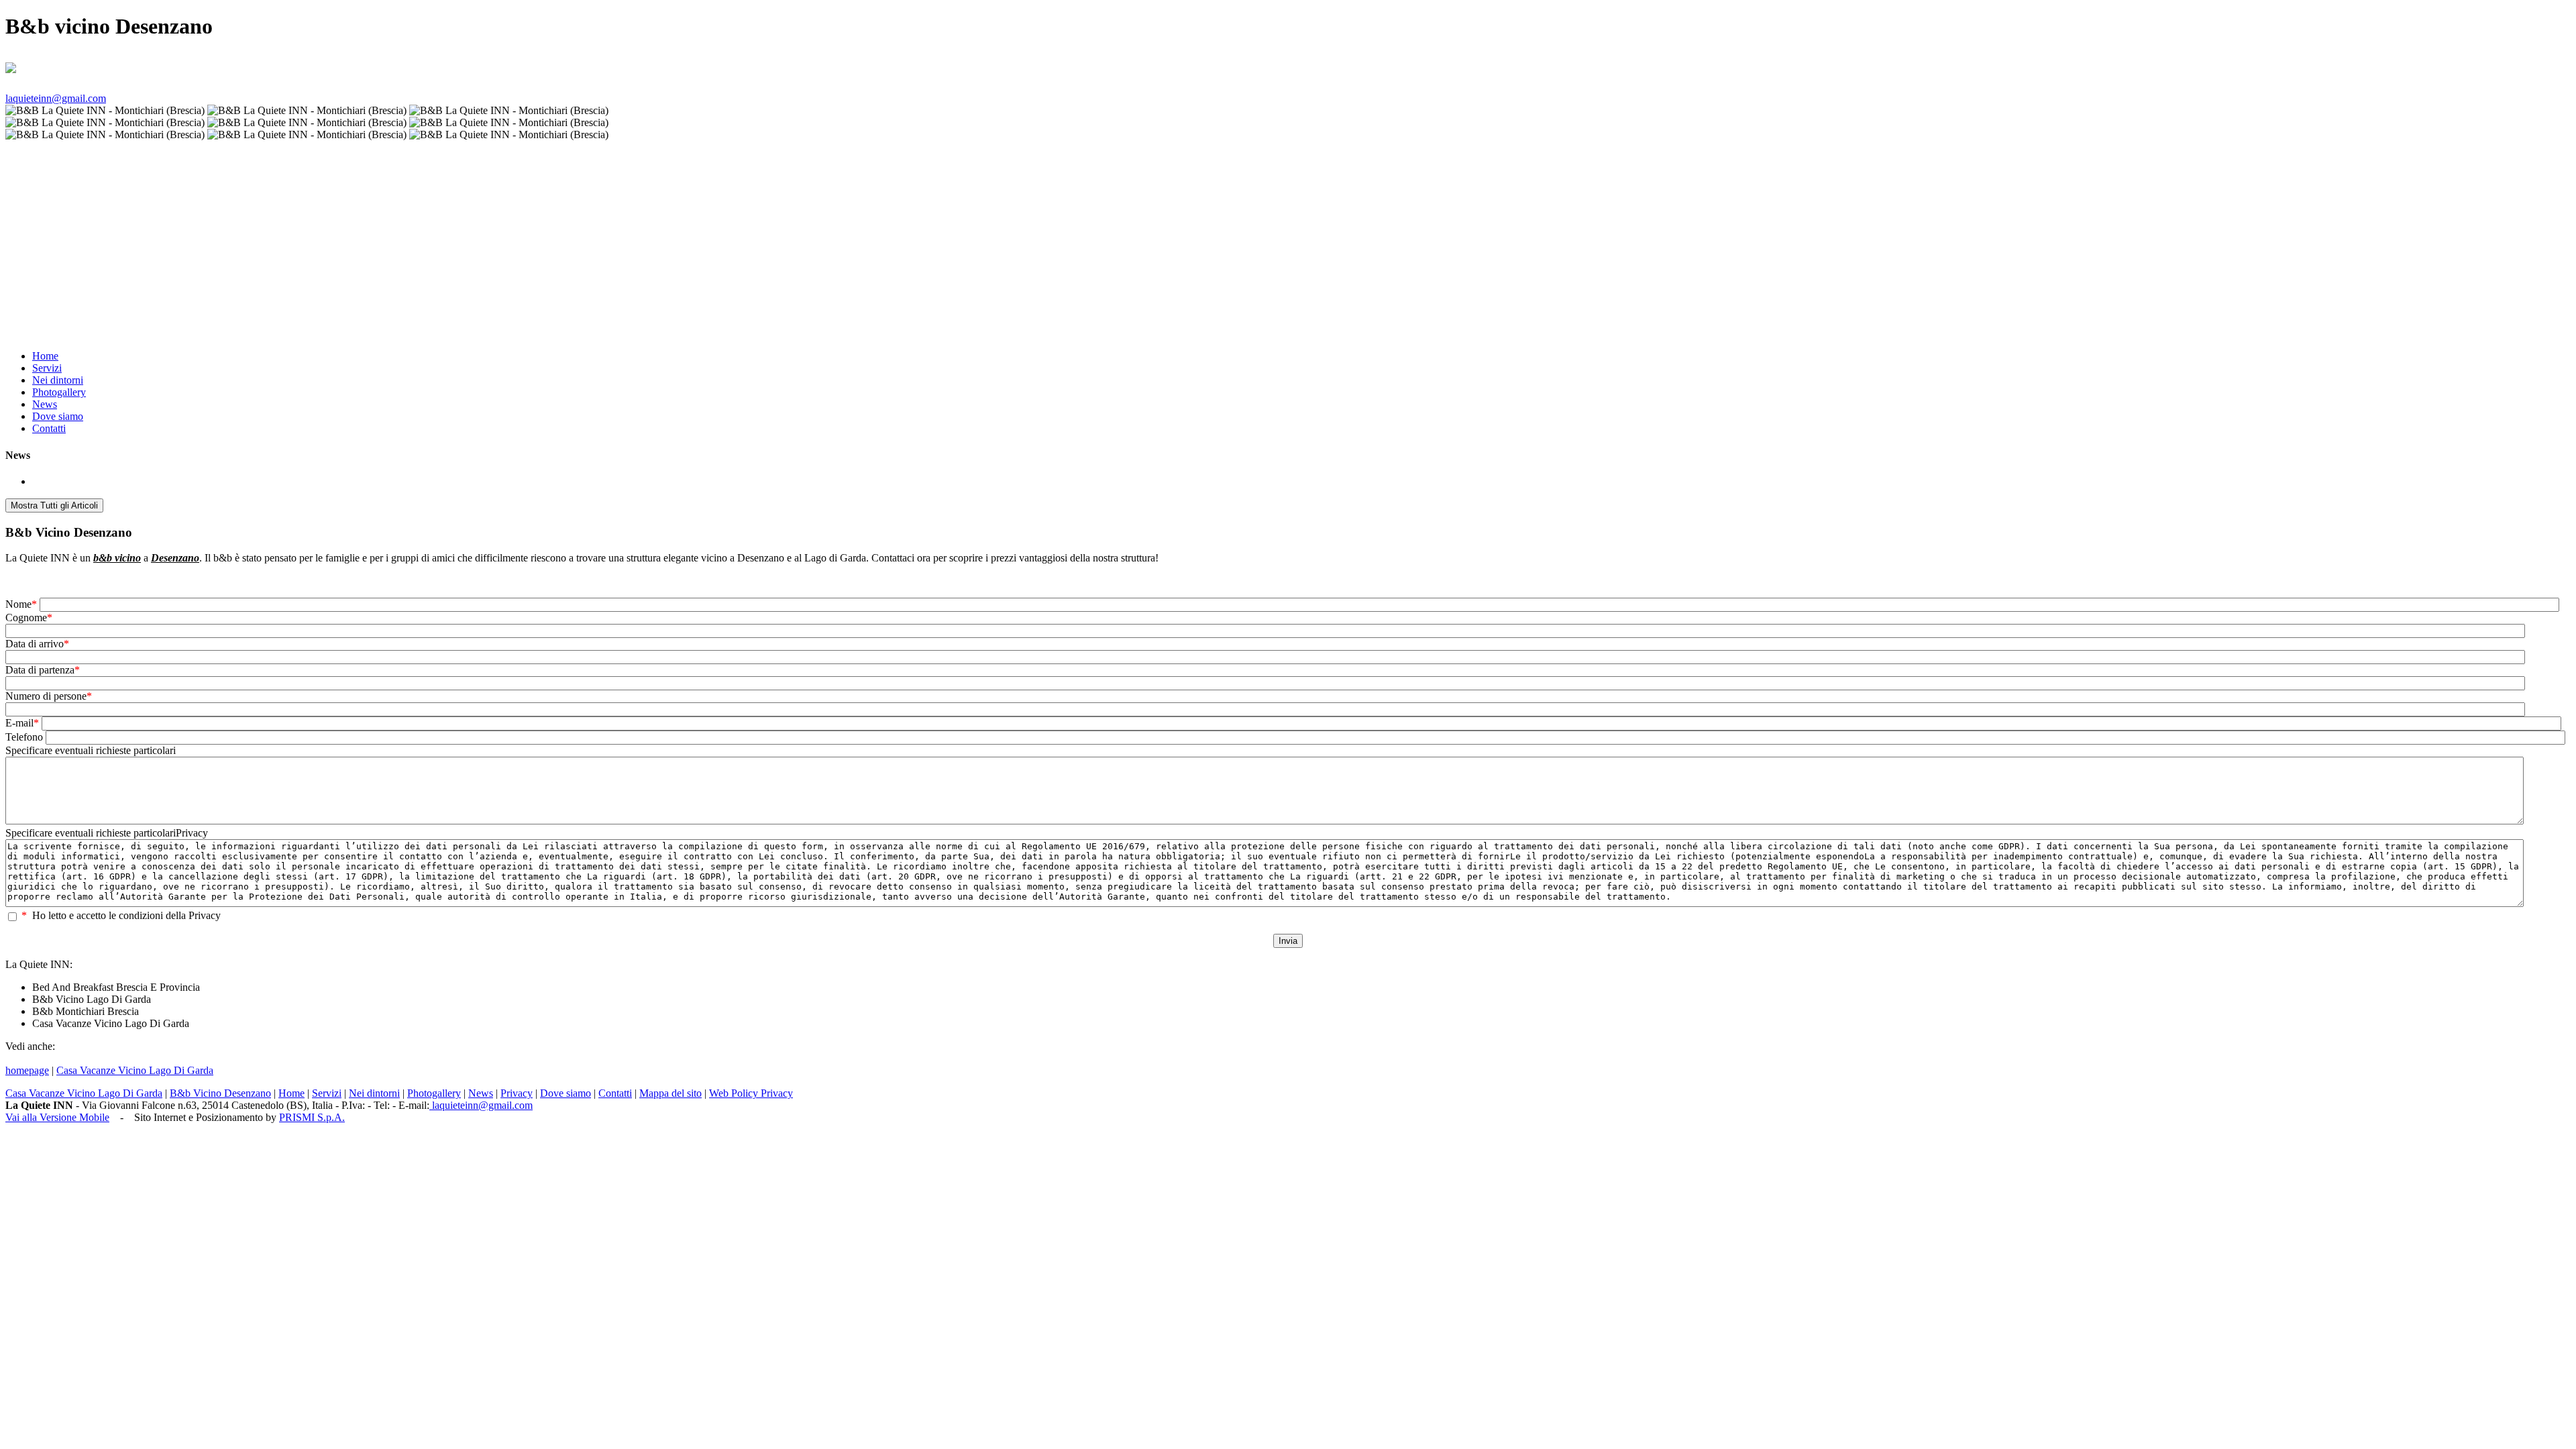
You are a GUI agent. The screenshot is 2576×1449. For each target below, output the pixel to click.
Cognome (29, 618)
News (45, 404)
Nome (21, 604)
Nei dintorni (58, 380)
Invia (1288, 941)
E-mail (22, 723)
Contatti (49, 428)
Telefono (24, 737)
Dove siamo (58, 416)
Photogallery (59, 392)
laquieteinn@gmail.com (56, 98)
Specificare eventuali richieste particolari (91, 750)
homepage (27, 1070)
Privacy (517, 1093)
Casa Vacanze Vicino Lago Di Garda (135, 1070)
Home (45, 356)
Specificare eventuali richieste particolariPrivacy (107, 833)
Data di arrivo (37, 644)
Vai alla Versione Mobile (57, 1117)
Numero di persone (49, 696)
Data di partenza (43, 670)
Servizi (47, 368)
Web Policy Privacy (751, 1093)
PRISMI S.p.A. (312, 1117)
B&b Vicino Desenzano (220, 1093)
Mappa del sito (670, 1093)
